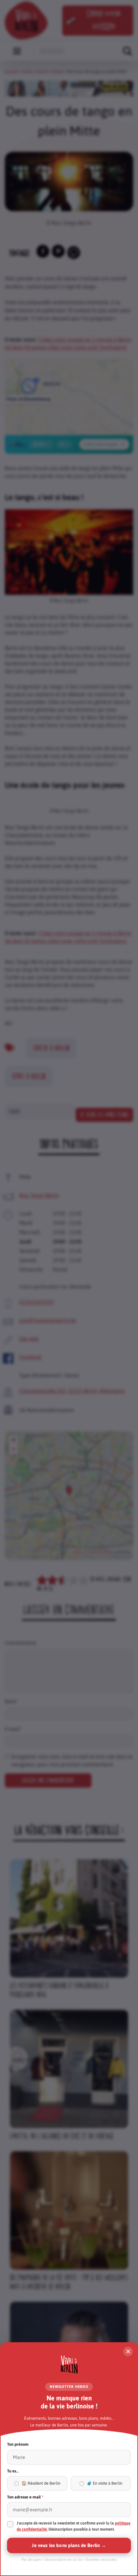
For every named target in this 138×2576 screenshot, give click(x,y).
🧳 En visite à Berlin (104, 2483)
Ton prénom (18, 2444)
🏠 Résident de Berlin (41, 2483)
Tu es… (13, 2471)
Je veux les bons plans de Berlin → (69, 2545)
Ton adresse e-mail (25, 2497)
